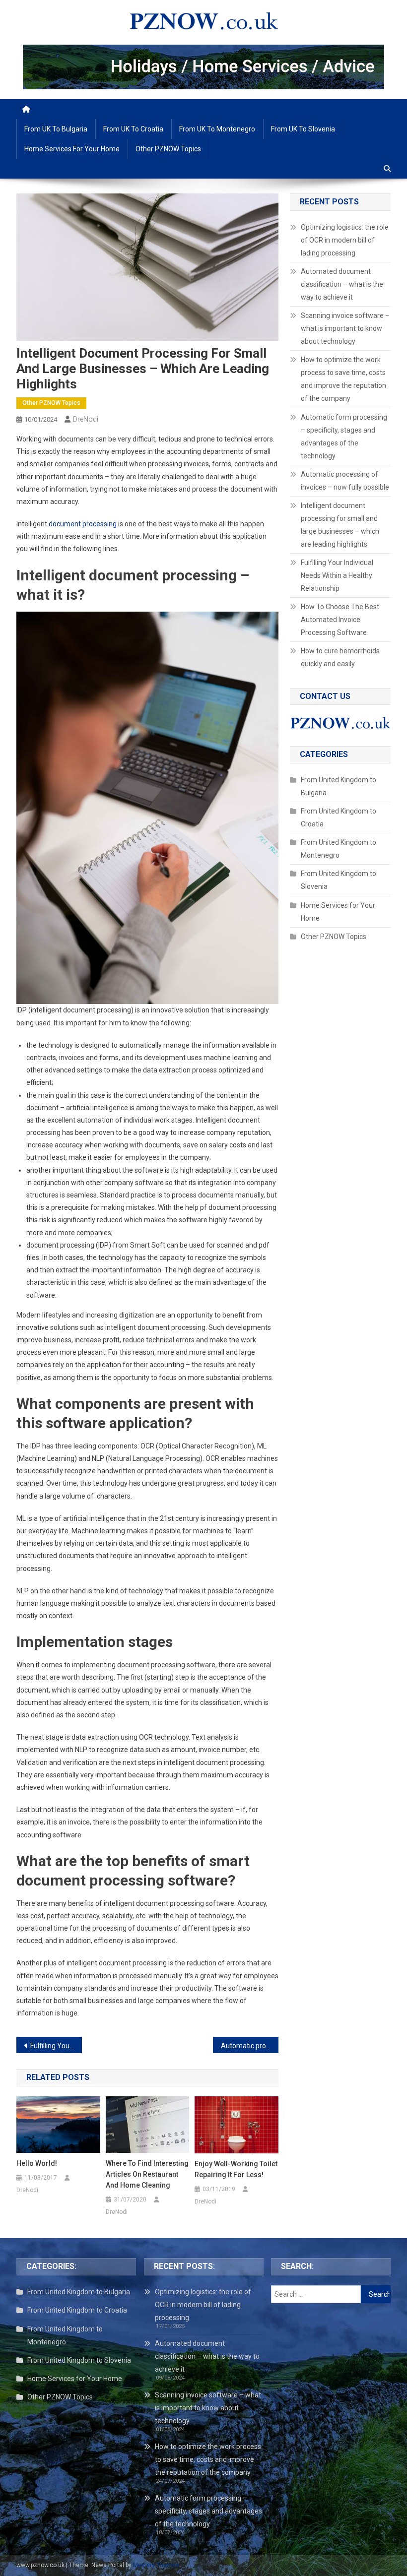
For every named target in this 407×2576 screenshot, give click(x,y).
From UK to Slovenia (303, 129)
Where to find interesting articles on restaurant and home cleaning (147, 2174)
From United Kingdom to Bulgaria (339, 786)
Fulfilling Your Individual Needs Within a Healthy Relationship (56, 2046)
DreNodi (86, 419)
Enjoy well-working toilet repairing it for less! (236, 2169)
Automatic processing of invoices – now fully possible (250, 2046)
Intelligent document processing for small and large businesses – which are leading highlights (340, 525)
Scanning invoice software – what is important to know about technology (345, 328)
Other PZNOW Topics (168, 149)
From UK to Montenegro (217, 129)
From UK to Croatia (133, 129)
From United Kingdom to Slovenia (339, 880)
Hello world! (37, 2163)
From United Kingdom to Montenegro (339, 849)
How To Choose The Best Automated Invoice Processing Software (340, 620)
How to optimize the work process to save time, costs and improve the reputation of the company (343, 379)
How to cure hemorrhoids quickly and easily (340, 657)
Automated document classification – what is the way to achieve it (342, 284)
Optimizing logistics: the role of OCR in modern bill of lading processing (345, 240)
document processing (83, 524)
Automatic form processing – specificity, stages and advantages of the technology (344, 437)
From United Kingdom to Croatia (339, 817)
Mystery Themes (156, 2565)
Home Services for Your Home (72, 149)
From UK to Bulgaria (56, 129)
